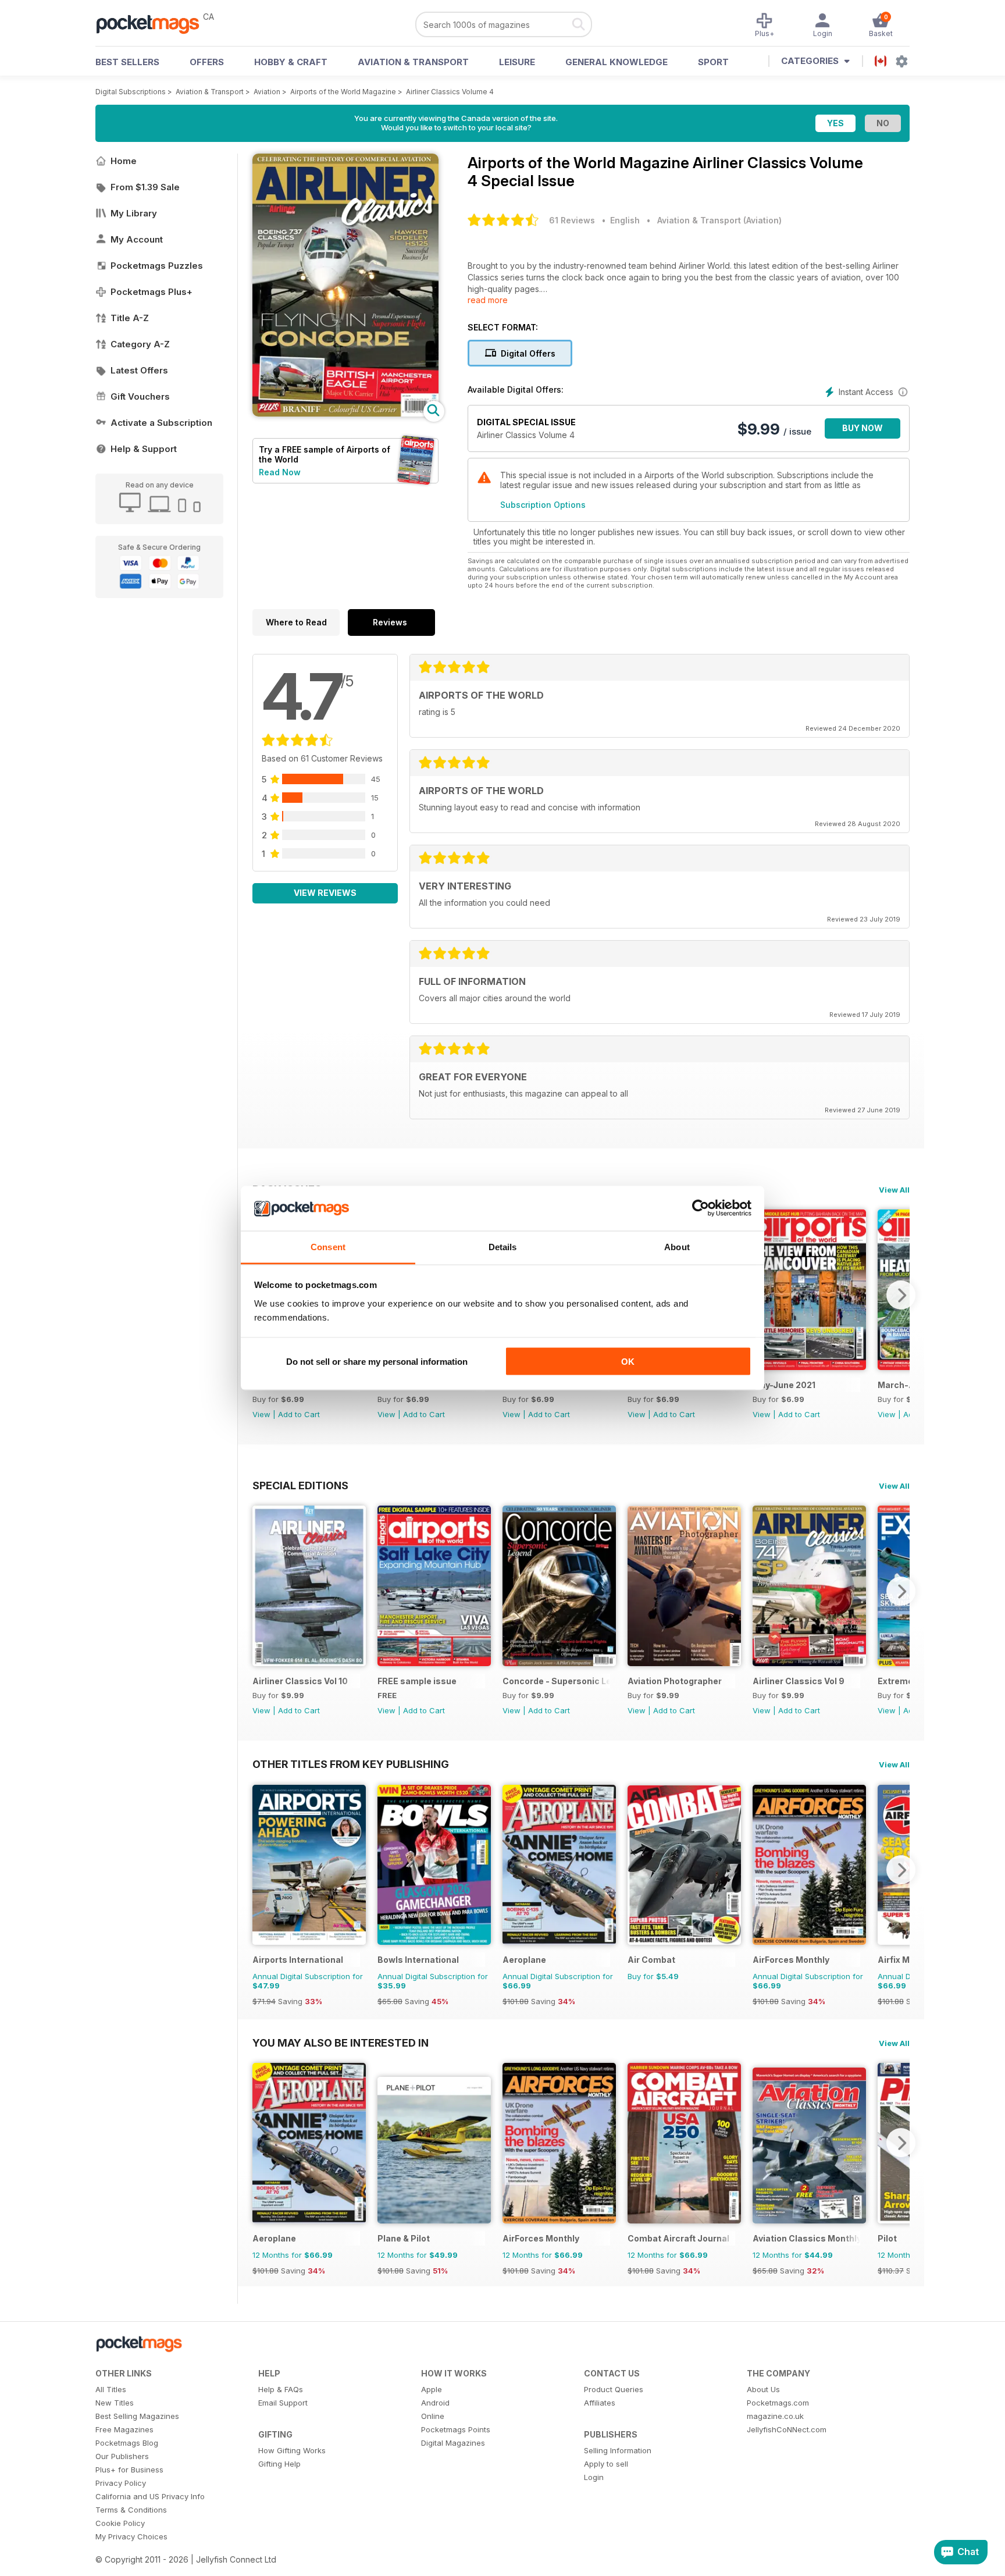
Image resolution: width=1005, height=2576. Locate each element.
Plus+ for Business (129, 2470)
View (261, 1414)
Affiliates (600, 2403)
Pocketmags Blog (127, 2443)
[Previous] (261, 1591)
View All (894, 1190)
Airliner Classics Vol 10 (300, 1681)
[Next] (901, 1295)
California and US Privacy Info (150, 2496)
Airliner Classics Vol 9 (799, 1681)
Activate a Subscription (161, 423)
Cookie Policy (120, 2523)
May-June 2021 (784, 1385)
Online (433, 2416)
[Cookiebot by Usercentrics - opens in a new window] (701, 1208)
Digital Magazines (453, 2443)
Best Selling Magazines (137, 2416)
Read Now (280, 472)
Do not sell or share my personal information (377, 1362)
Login (594, 2477)
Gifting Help (279, 2464)
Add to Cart (299, 1414)
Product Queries (614, 2389)
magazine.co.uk (775, 2416)
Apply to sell (606, 2464)
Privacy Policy (121, 2483)
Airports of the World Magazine (343, 92)
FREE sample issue (417, 1681)
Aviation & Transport (413, 62)
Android (435, 2403)
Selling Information (618, 2450)
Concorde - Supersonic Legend (556, 1681)
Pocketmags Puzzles (157, 266)
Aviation (267, 92)
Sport (713, 62)
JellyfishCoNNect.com (787, 2429)
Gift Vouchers (140, 396)
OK (628, 1362)
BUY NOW (863, 428)
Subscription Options (543, 505)
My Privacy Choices (131, 2536)
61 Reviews (572, 220)
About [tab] (677, 1246)
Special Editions (300, 1485)
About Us (763, 2389)
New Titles (115, 2403)
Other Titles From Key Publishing (351, 1764)
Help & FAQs (281, 2389)
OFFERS (207, 62)
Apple (432, 2389)
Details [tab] (503, 1246)
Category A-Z (140, 344)
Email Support (283, 2403)
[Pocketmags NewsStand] (154, 23)
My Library (134, 213)
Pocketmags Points (456, 2429)
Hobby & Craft (291, 62)
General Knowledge (616, 62)
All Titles (111, 2389)
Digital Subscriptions (131, 92)
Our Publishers (122, 2456)
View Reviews (325, 893)
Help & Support (144, 449)
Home (124, 161)
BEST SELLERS (127, 62)
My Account (137, 239)
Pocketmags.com (778, 2403)
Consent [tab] (328, 1246)
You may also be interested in (341, 2043)
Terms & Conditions (131, 2510)
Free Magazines (124, 2429)
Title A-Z (130, 318)
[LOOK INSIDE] (345, 413)
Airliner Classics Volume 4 (450, 92)
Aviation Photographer (675, 1681)
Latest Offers (139, 370)
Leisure (517, 62)
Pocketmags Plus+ (152, 292)
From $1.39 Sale (145, 187)
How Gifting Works (292, 2450)
